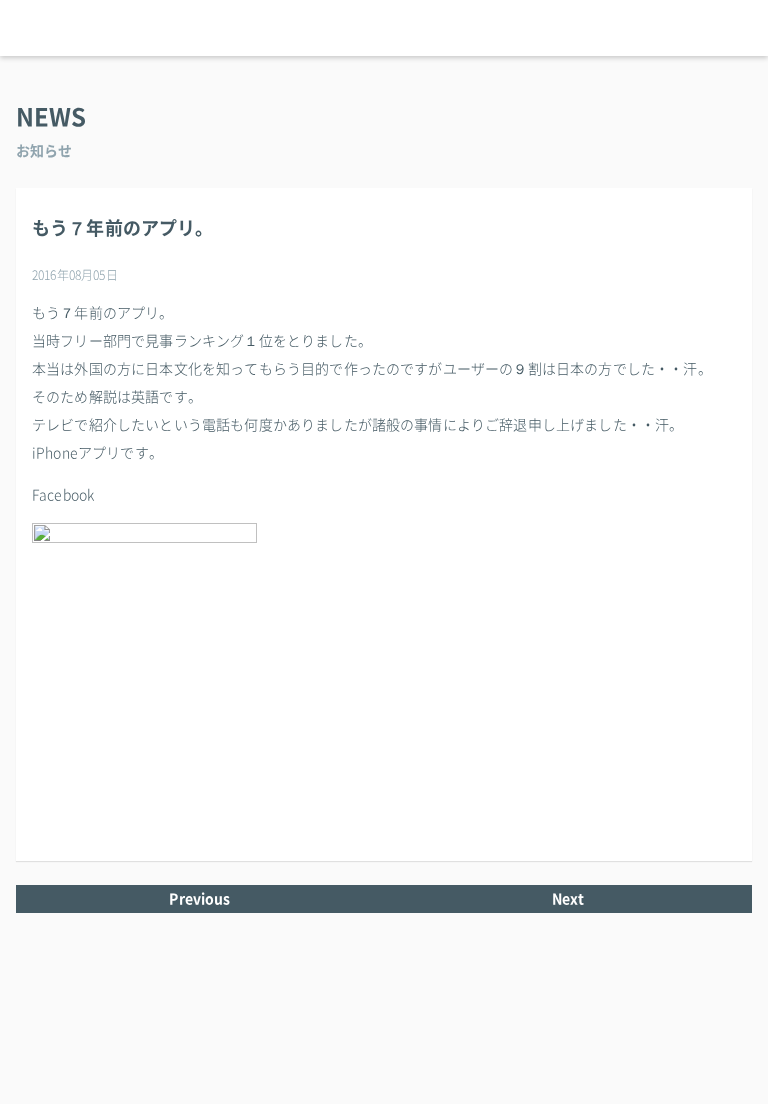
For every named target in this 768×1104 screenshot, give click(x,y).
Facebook (63, 495)
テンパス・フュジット (384, 28)
